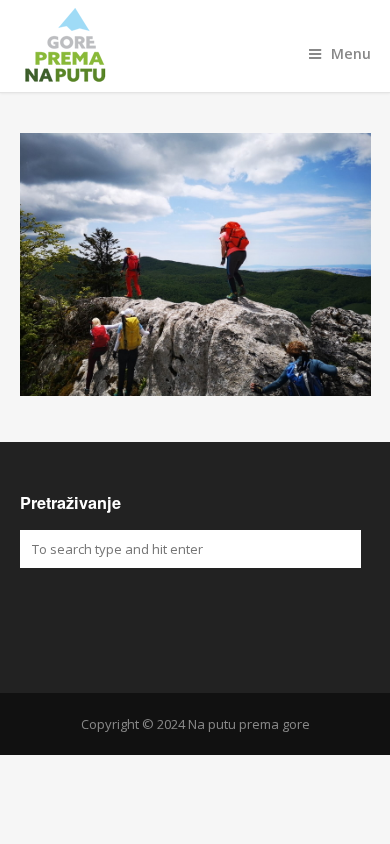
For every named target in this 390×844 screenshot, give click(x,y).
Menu (351, 53)
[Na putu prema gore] (195, 46)
